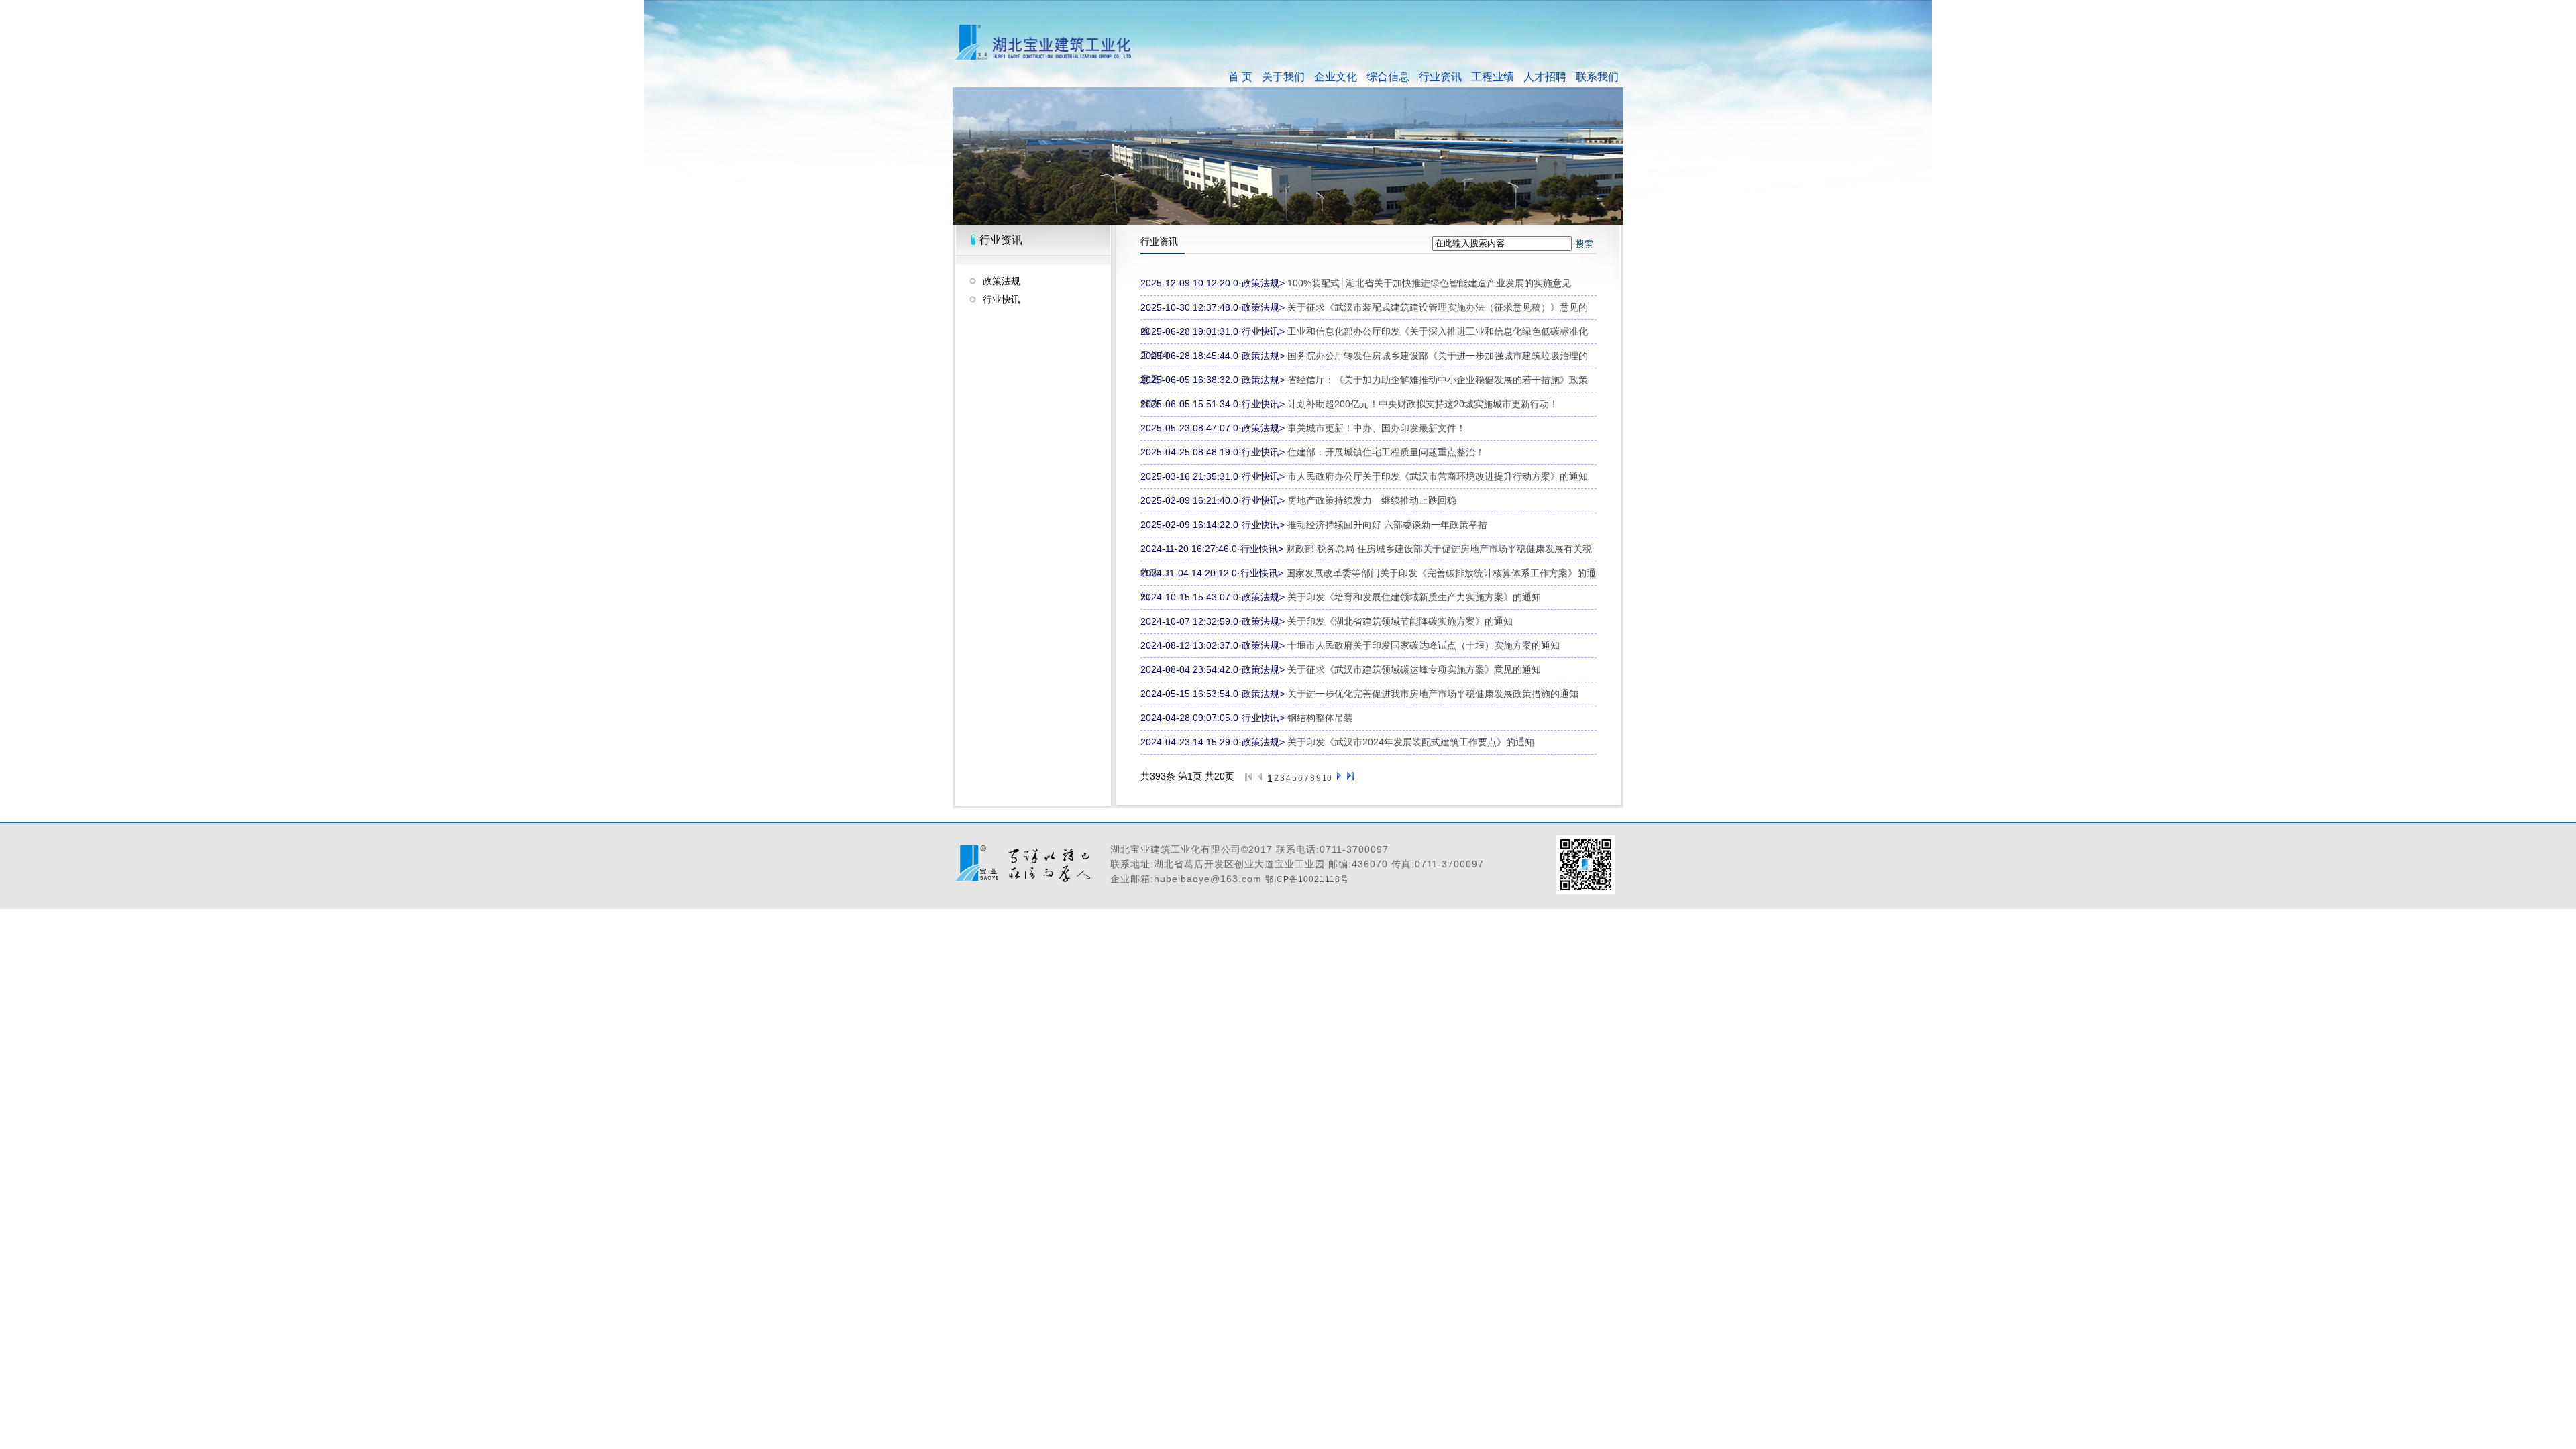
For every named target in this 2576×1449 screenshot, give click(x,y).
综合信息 (1388, 77)
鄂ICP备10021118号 (1307, 879)
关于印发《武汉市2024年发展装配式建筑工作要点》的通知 (1411, 742)
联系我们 (1597, 77)
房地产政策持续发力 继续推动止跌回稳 (1372, 500)
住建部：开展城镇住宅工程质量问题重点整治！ (1386, 452)
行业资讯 (1440, 77)
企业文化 (1336, 77)
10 (1327, 778)
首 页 (1240, 77)
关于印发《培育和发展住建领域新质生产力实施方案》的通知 (1414, 597)
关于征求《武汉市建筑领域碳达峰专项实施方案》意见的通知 (1414, 669)
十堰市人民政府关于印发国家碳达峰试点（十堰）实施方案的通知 (1424, 645)
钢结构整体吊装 (1320, 718)
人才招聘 (1545, 77)
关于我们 (1283, 77)
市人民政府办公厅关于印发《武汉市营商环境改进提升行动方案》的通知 (1438, 476)
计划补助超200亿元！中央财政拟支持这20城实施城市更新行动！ (1423, 404)
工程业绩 (1493, 77)
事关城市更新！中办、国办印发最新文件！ (1377, 428)
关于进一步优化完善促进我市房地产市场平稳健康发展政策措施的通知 (1433, 694)
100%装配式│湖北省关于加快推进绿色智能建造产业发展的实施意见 (1429, 283)
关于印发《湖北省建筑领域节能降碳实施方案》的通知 (1400, 621)
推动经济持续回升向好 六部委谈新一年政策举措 (1387, 525)
